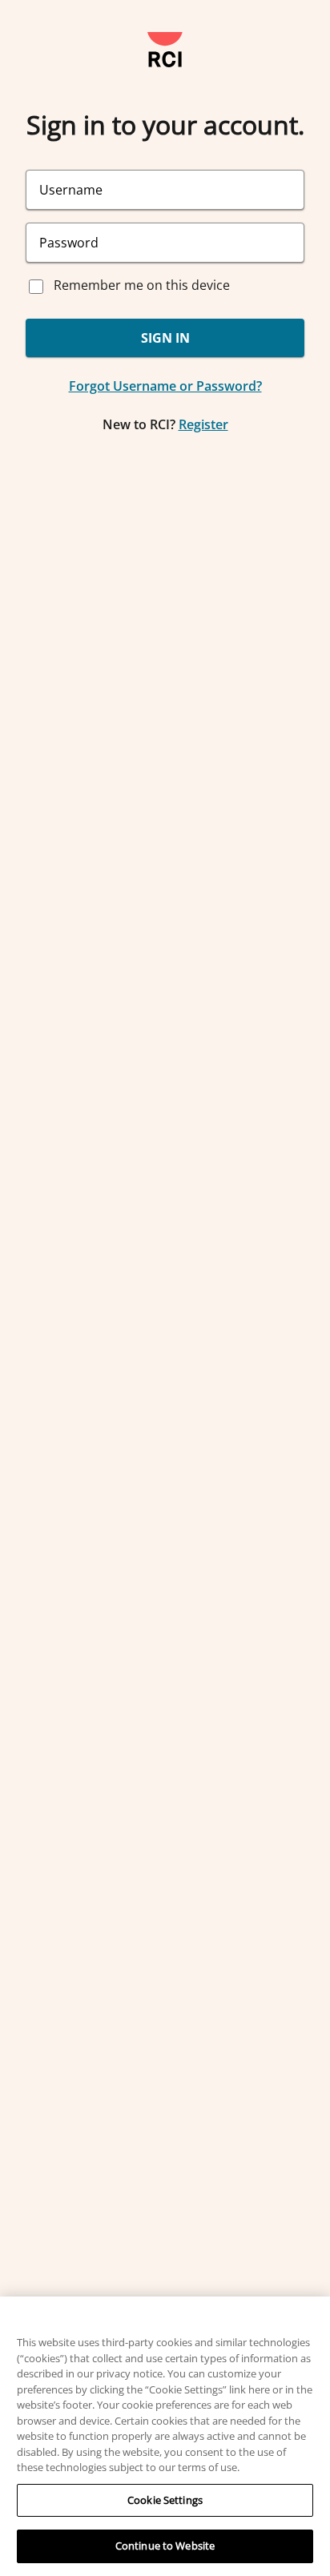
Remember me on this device (142, 285)
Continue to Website (165, 2546)
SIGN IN (165, 338)
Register (203, 424)
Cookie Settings (165, 2500)
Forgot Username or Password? (165, 386)
